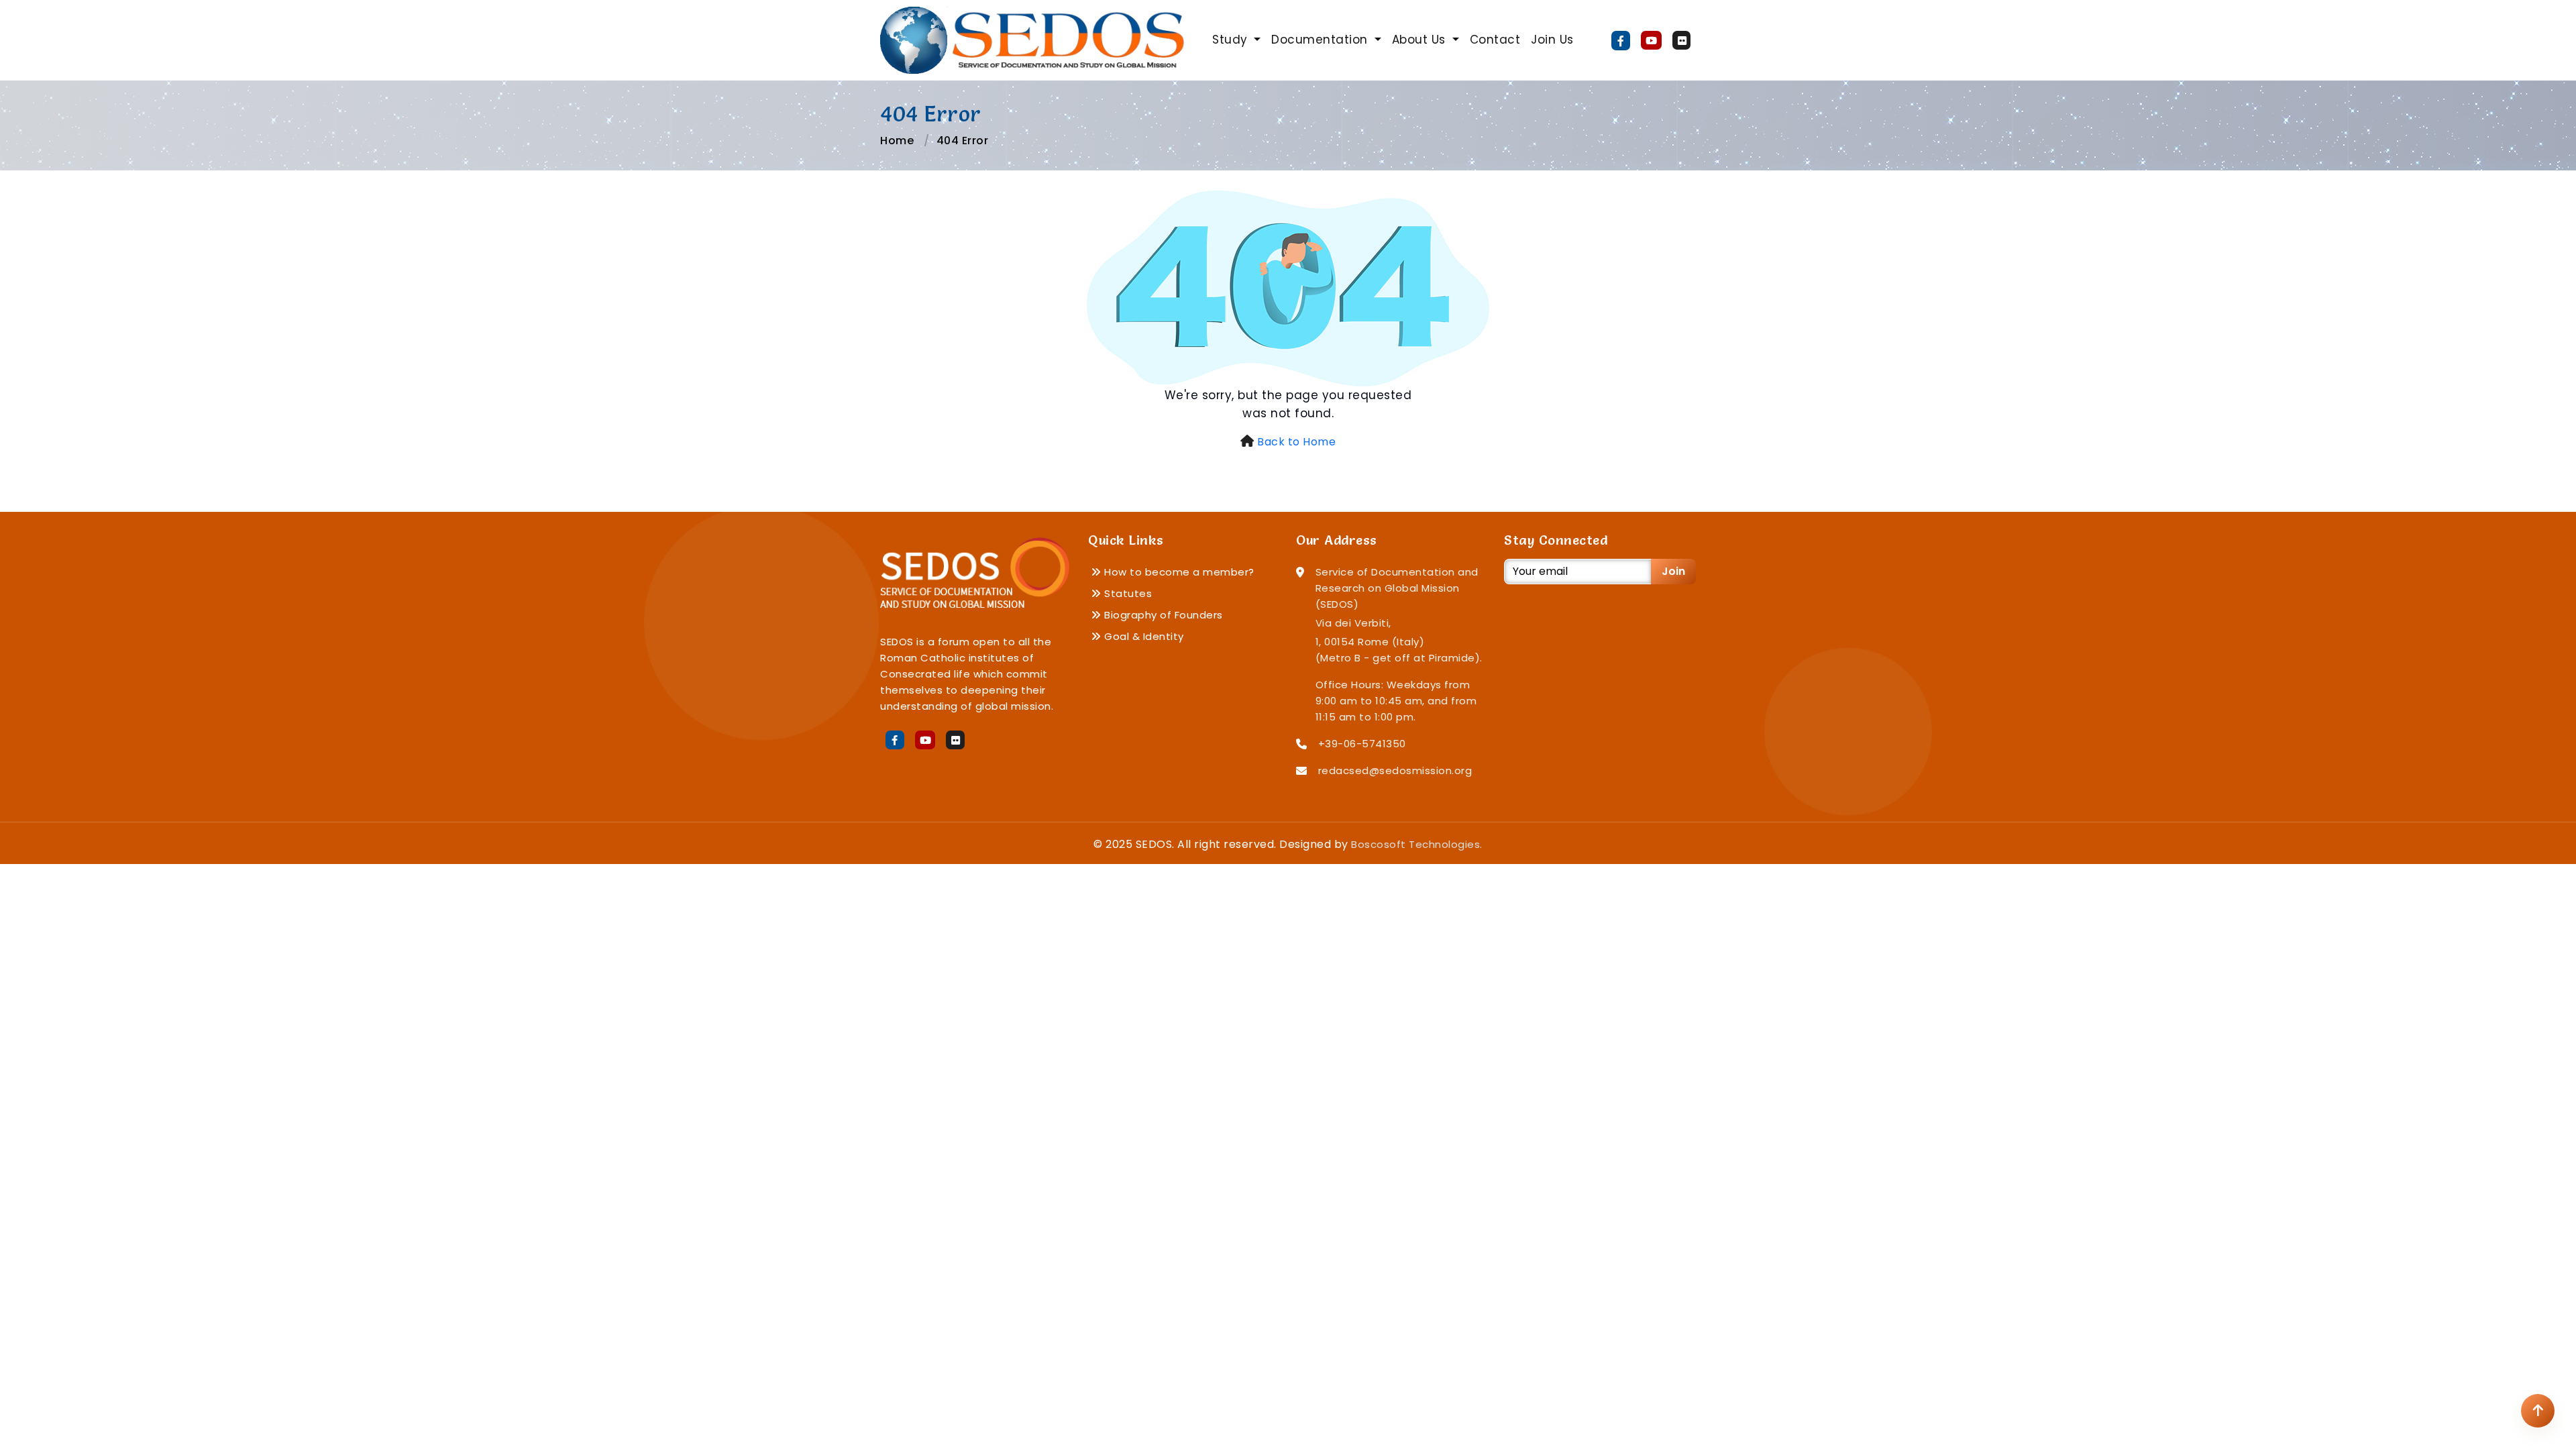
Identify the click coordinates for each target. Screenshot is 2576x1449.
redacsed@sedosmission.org (1395, 770)
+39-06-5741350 (1362, 744)
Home (897, 141)
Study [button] (1232, 40)
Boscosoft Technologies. (1417, 844)
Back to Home (1296, 442)
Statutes (1127, 593)
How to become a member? (1178, 572)
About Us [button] (1421, 40)
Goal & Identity (1143, 636)
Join (1673, 571)
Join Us (1552, 40)
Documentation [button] (1321, 40)
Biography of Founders (1162, 615)
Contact (1495, 40)
